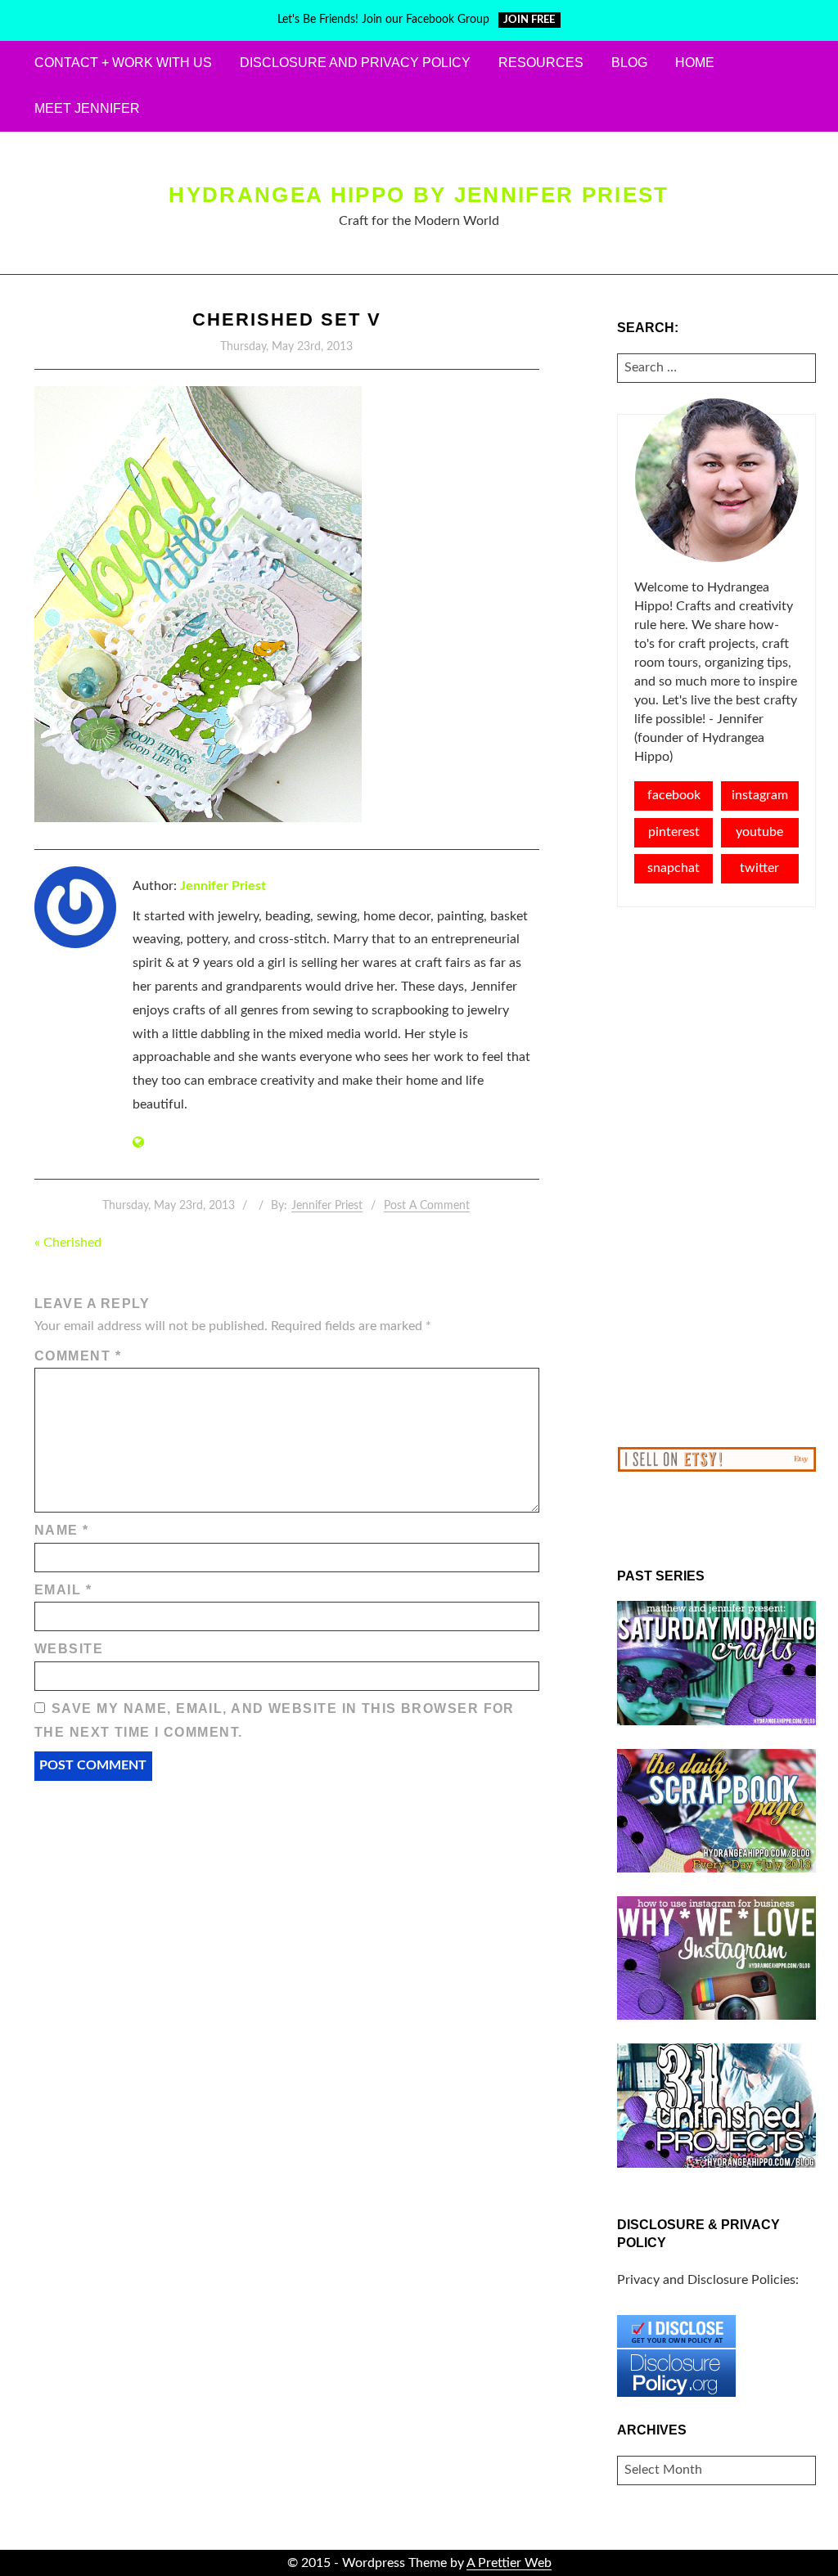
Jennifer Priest (223, 886)
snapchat (674, 868)
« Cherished (68, 1243)
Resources (541, 63)
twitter (759, 868)
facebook (674, 795)
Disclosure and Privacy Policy (355, 63)
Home (695, 63)
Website (69, 1649)
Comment (78, 1356)
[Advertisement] (716, 1177)
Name (62, 1530)
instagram (760, 795)
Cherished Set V (287, 319)
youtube (759, 832)
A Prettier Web (509, 2563)
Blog (629, 63)
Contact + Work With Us (123, 63)
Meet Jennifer (87, 108)
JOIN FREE (529, 20)
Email (63, 1590)
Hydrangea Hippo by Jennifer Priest (419, 195)
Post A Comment (427, 1206)
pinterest (674, 832)
